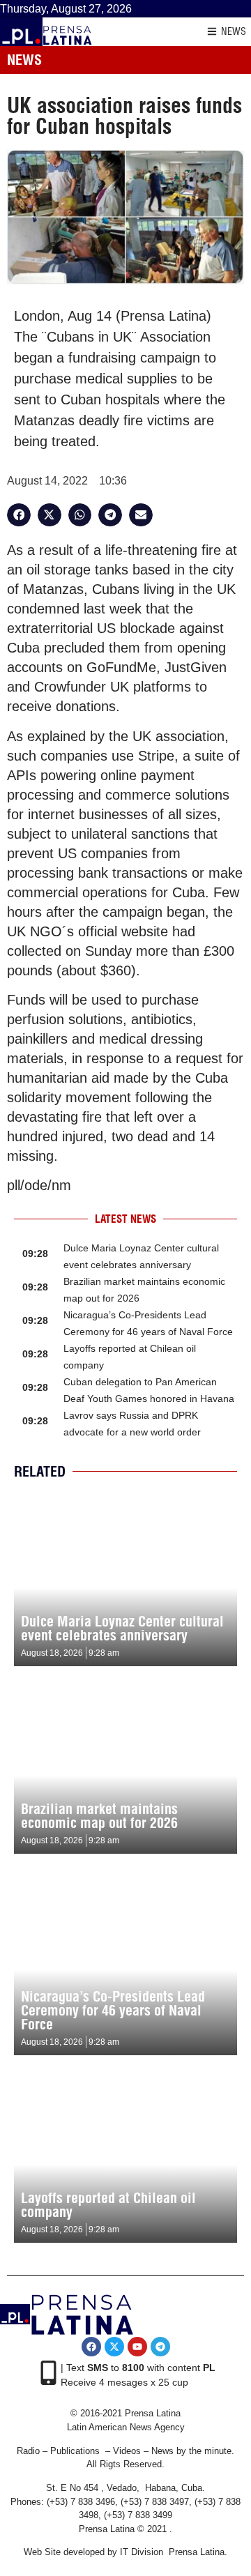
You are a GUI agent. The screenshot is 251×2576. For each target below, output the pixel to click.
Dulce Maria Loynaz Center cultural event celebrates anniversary (122, 1628)
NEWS (234, 31)
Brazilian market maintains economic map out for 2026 (99, 1816)
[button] (19, 515)
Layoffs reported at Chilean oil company (108, 2205)
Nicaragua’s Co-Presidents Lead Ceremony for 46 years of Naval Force (113, 2010)
